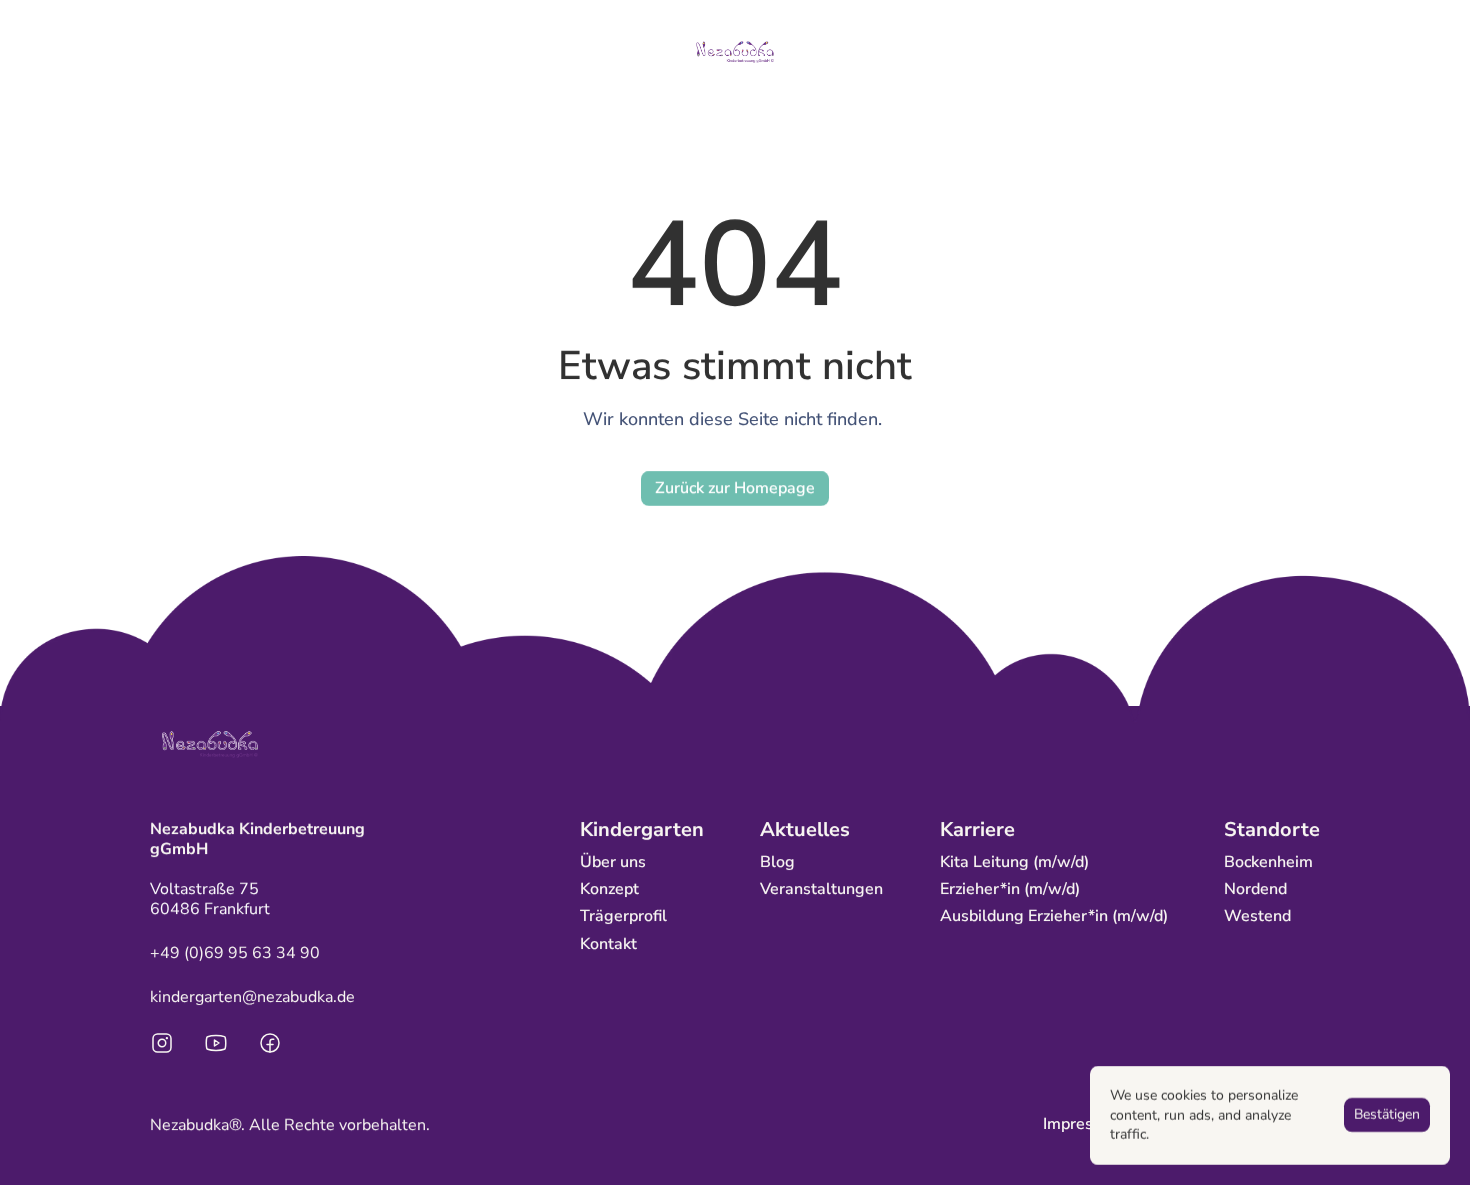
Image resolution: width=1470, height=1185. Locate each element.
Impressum (1083, 1124)
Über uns (613, 862)
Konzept (609, 889)
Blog (777, 862)
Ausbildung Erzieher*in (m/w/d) (1054, 916)
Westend (1257, 916)
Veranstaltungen (821, 889)
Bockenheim (1268, 862)
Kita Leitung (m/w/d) (1014, 862)
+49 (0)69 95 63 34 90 (235, 953)
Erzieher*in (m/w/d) (1010, 889)
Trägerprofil (623, 916)
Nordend (1255, 889)
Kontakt (608, 944)
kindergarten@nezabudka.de (252, 997)
